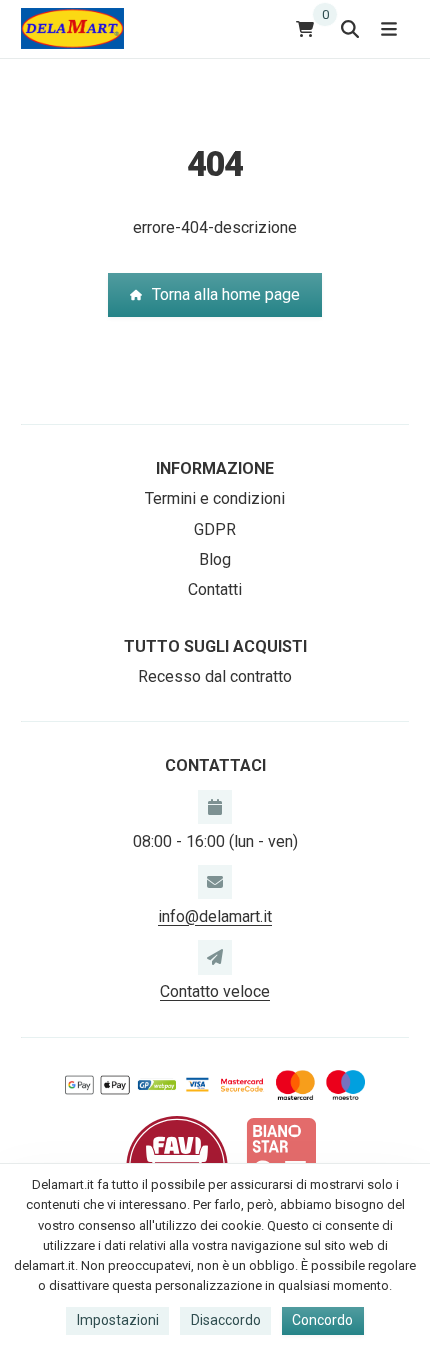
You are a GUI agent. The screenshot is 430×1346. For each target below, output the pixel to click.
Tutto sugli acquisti (215, 646)
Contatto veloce (215, 991)
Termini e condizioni (215, 498)
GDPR (215, 529)
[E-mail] (215, 882)
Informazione (215, 468)
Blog (215, 559)
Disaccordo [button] (226, 1320)
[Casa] (72, 28)
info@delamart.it (215, 916)
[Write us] (215, 957)
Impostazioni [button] (118, 1320)
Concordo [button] (322, 1320)
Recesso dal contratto (215, 676)
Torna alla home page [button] (226, 294)
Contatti (215, 589)
